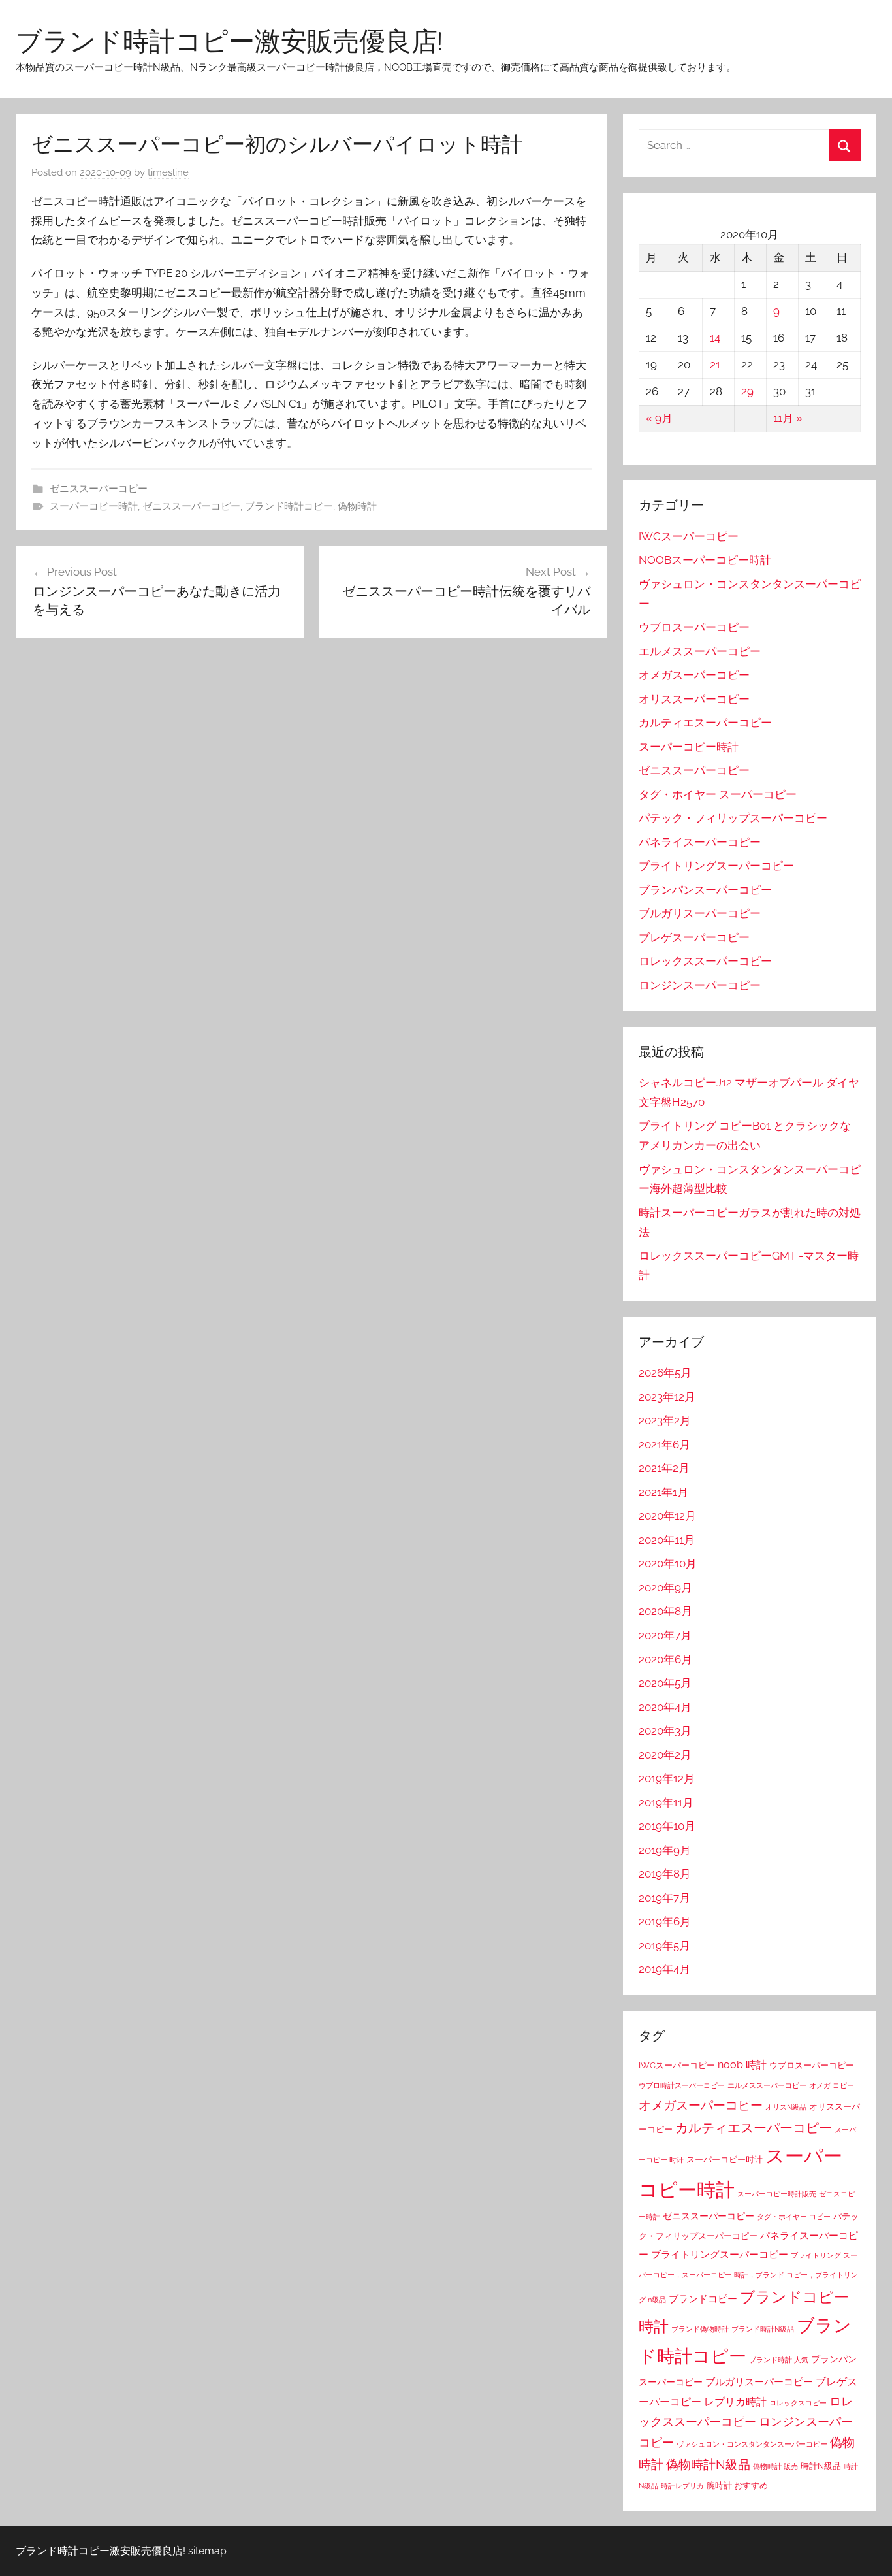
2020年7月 (665, 1635)
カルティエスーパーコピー (705, 723)
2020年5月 (665, 1683)
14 (715, 338)
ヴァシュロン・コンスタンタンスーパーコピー (752, 2444)
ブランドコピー (703, 2299)
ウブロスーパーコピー (694, 627)
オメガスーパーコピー (694, 675)
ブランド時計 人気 (779, 2360)
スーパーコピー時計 (94, 506)
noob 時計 (742, 2065)
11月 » (788, 418)
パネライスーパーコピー (700, 842)
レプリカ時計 (735, 2402)
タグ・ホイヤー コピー (794, 2217)
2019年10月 (667, 1826)
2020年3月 (665, 1731)
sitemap (207, 2551)
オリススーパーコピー (694, 699)
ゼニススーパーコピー (99, 489)
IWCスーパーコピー (689, 536)
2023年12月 (667, 1397)
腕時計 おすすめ (737, 2486)
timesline (168, 172)
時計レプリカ (682, 2486)
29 (747, 391)
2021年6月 (664, 1444)
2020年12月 (667, 1516)
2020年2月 (665, 1755)
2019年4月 (664, 1969)
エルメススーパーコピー (700, 651)
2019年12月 (667, 1778)
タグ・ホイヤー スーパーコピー (718, 794)
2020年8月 (665, 1611)
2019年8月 (665, 1874)
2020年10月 (668, 1563)
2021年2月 (664, 1468)
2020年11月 (667, 1540)
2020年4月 (665, 1707)
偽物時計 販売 (775, 2466)
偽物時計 (357, 506)
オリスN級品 (786, 2107)
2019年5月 (664, 1946)
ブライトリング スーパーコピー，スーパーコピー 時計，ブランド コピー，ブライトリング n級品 (748, 2277)
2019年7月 (664, 1898)
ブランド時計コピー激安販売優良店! (229, 41)
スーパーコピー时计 (725, 2160)
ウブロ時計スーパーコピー (682, 2085)
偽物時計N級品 (708, 2465)
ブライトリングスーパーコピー (716, 866)
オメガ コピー (832, 2085)
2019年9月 (665, 1850)
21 (715, 365)
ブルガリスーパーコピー (700, 913)
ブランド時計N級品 (763, 2329)
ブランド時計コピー (289, 506)
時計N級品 (821, 2466)
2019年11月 (666, 1802)
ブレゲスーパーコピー (694, 937)
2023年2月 (665, 1420)
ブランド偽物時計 (700, 2329)
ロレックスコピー (798, 2403)
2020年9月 (665, 1588)
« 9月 (659, 418)
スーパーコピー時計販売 (777, 2194)
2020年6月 (665, 1659)
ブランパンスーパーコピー (705, 890)
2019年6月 (665, 1921)
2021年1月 (663, 1492)
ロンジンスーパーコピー (700, 985)
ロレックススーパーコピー (705, 961)
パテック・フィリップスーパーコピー (733, 818)
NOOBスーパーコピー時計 (705, 560)
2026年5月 (665, 1373)
